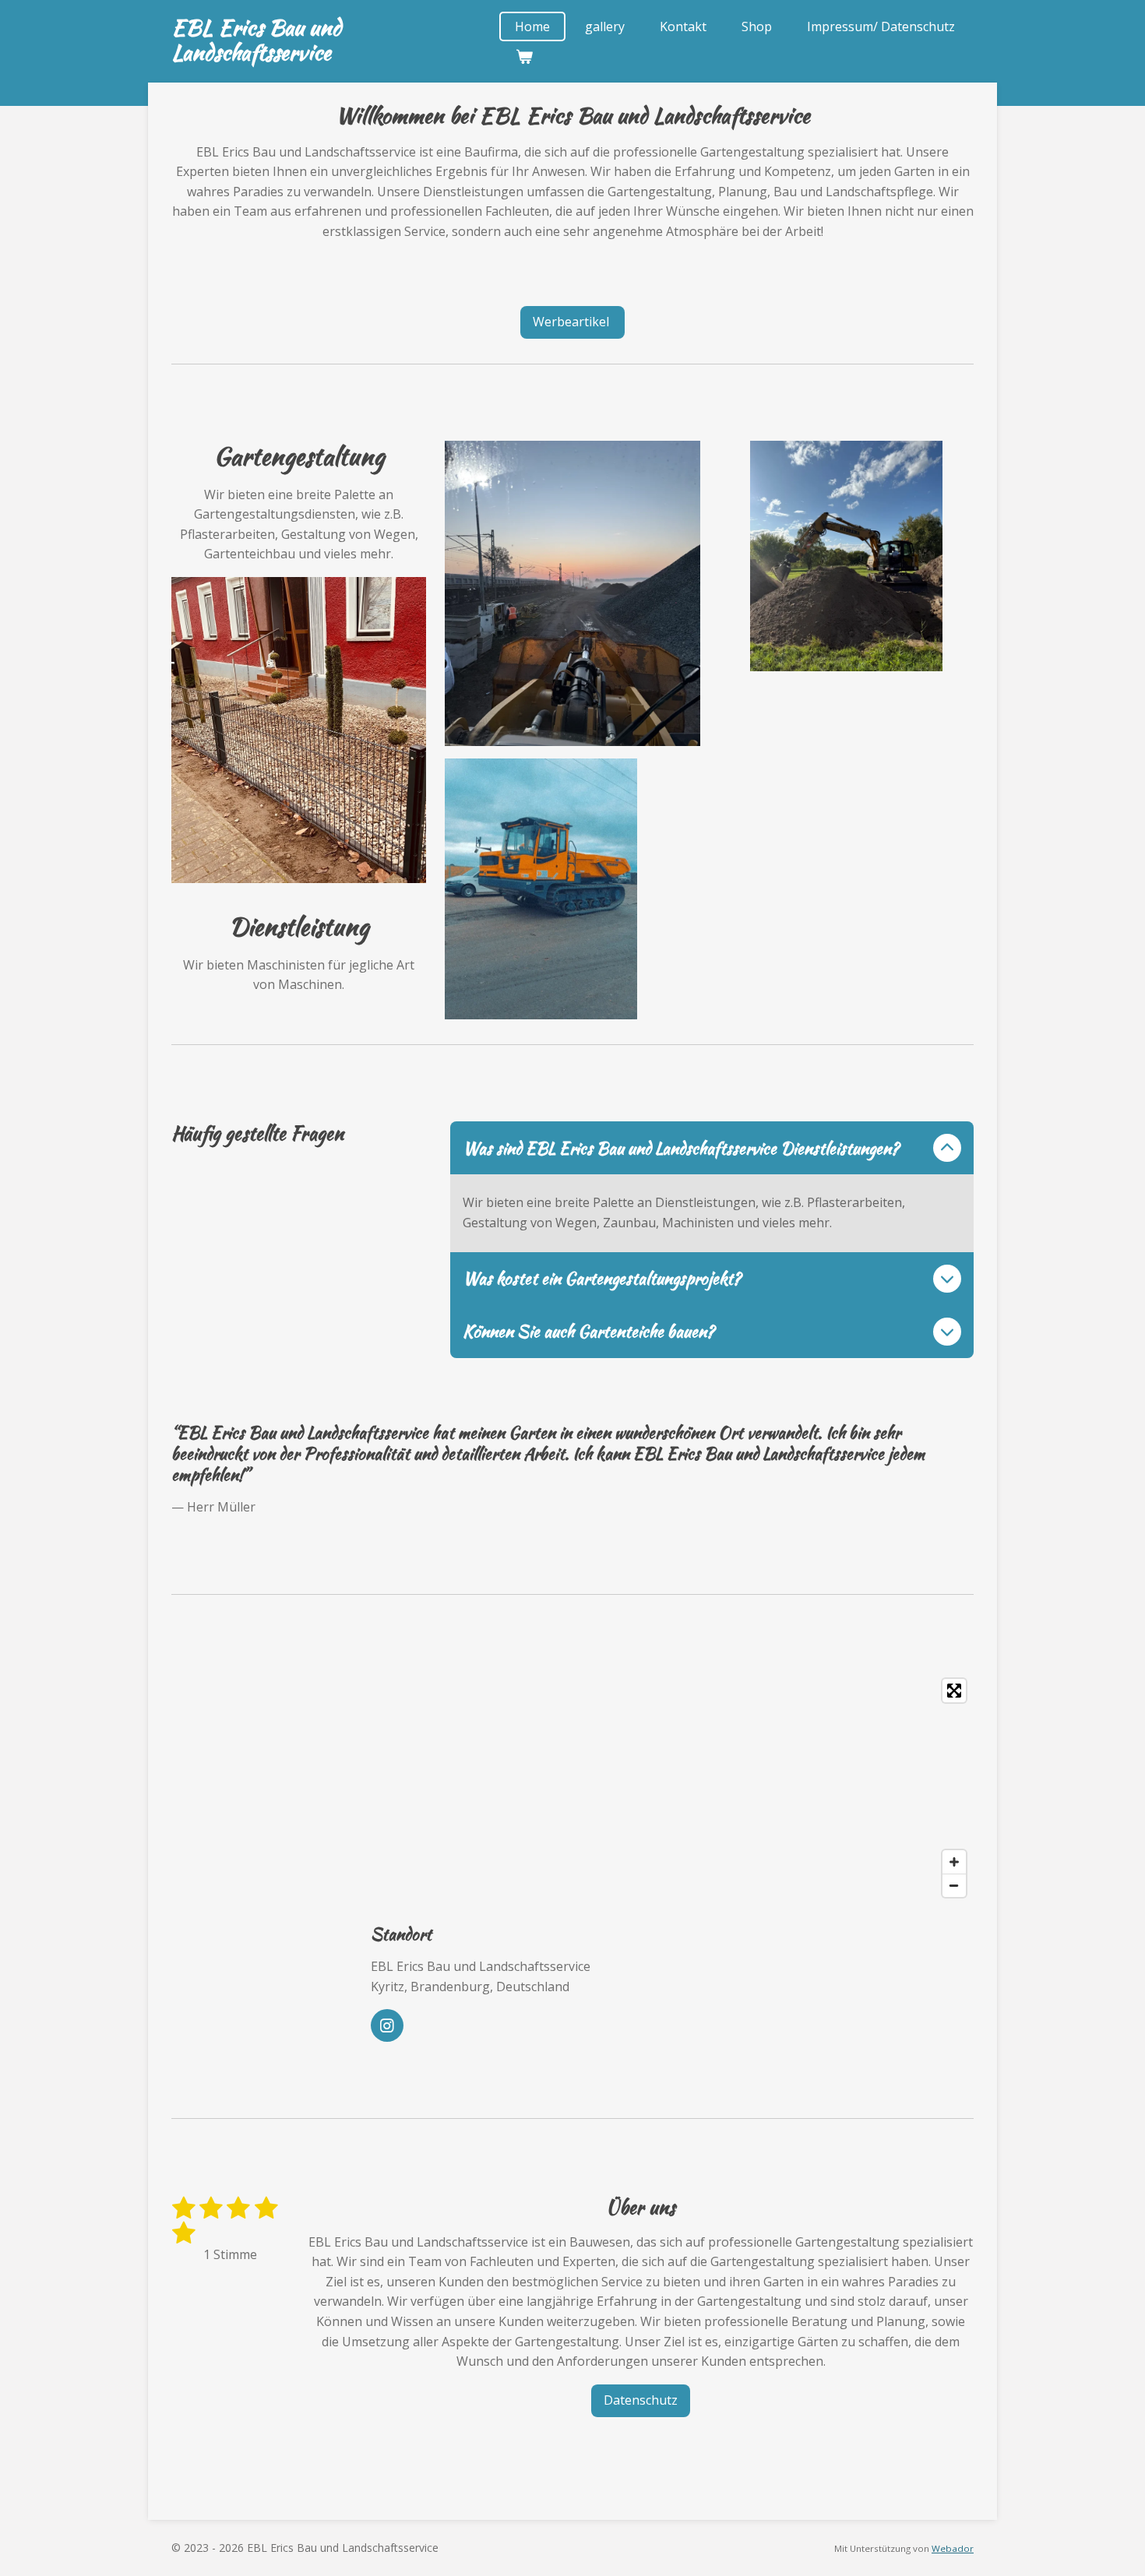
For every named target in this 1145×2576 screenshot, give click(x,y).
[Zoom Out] (954, 1885)
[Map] (672, 1788)
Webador (953, 2548)
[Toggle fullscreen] (954, 1691)
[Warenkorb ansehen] (523, 56)
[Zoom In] (954, 1862)
